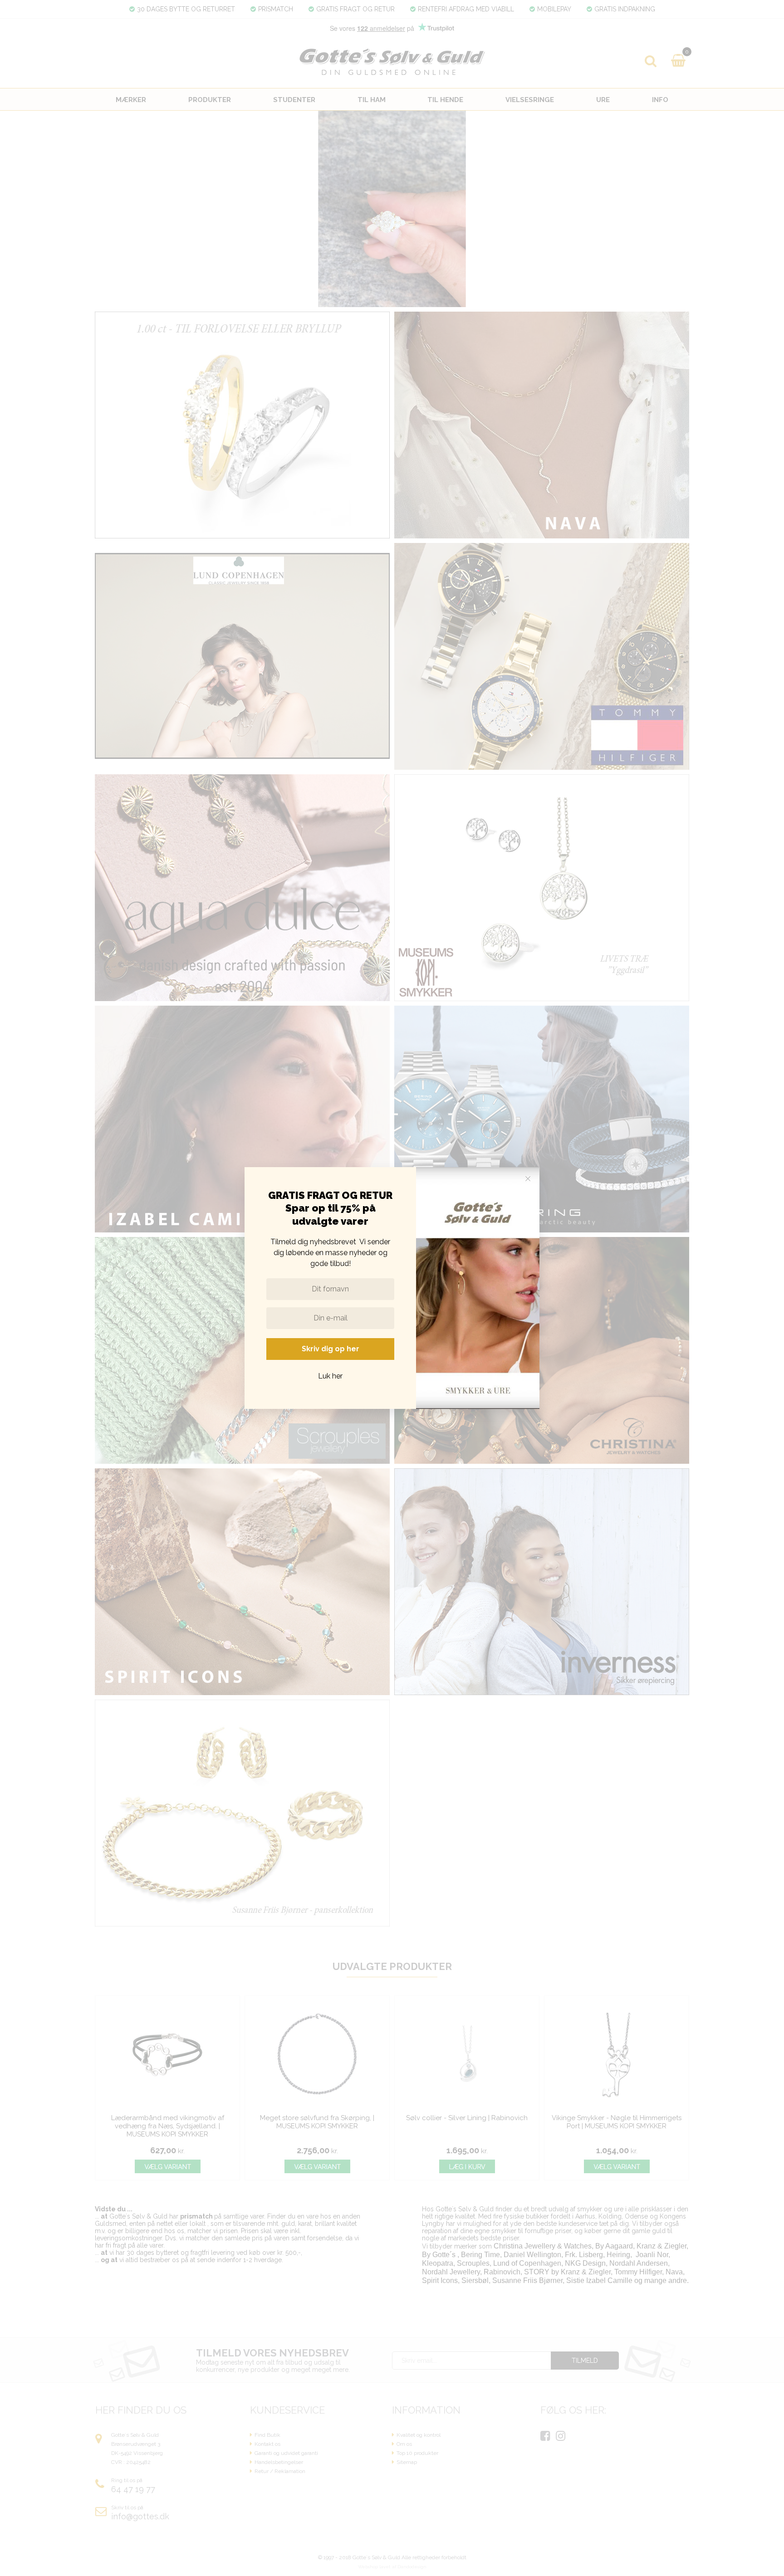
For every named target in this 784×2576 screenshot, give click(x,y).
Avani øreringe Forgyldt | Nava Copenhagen (84, 2559)
